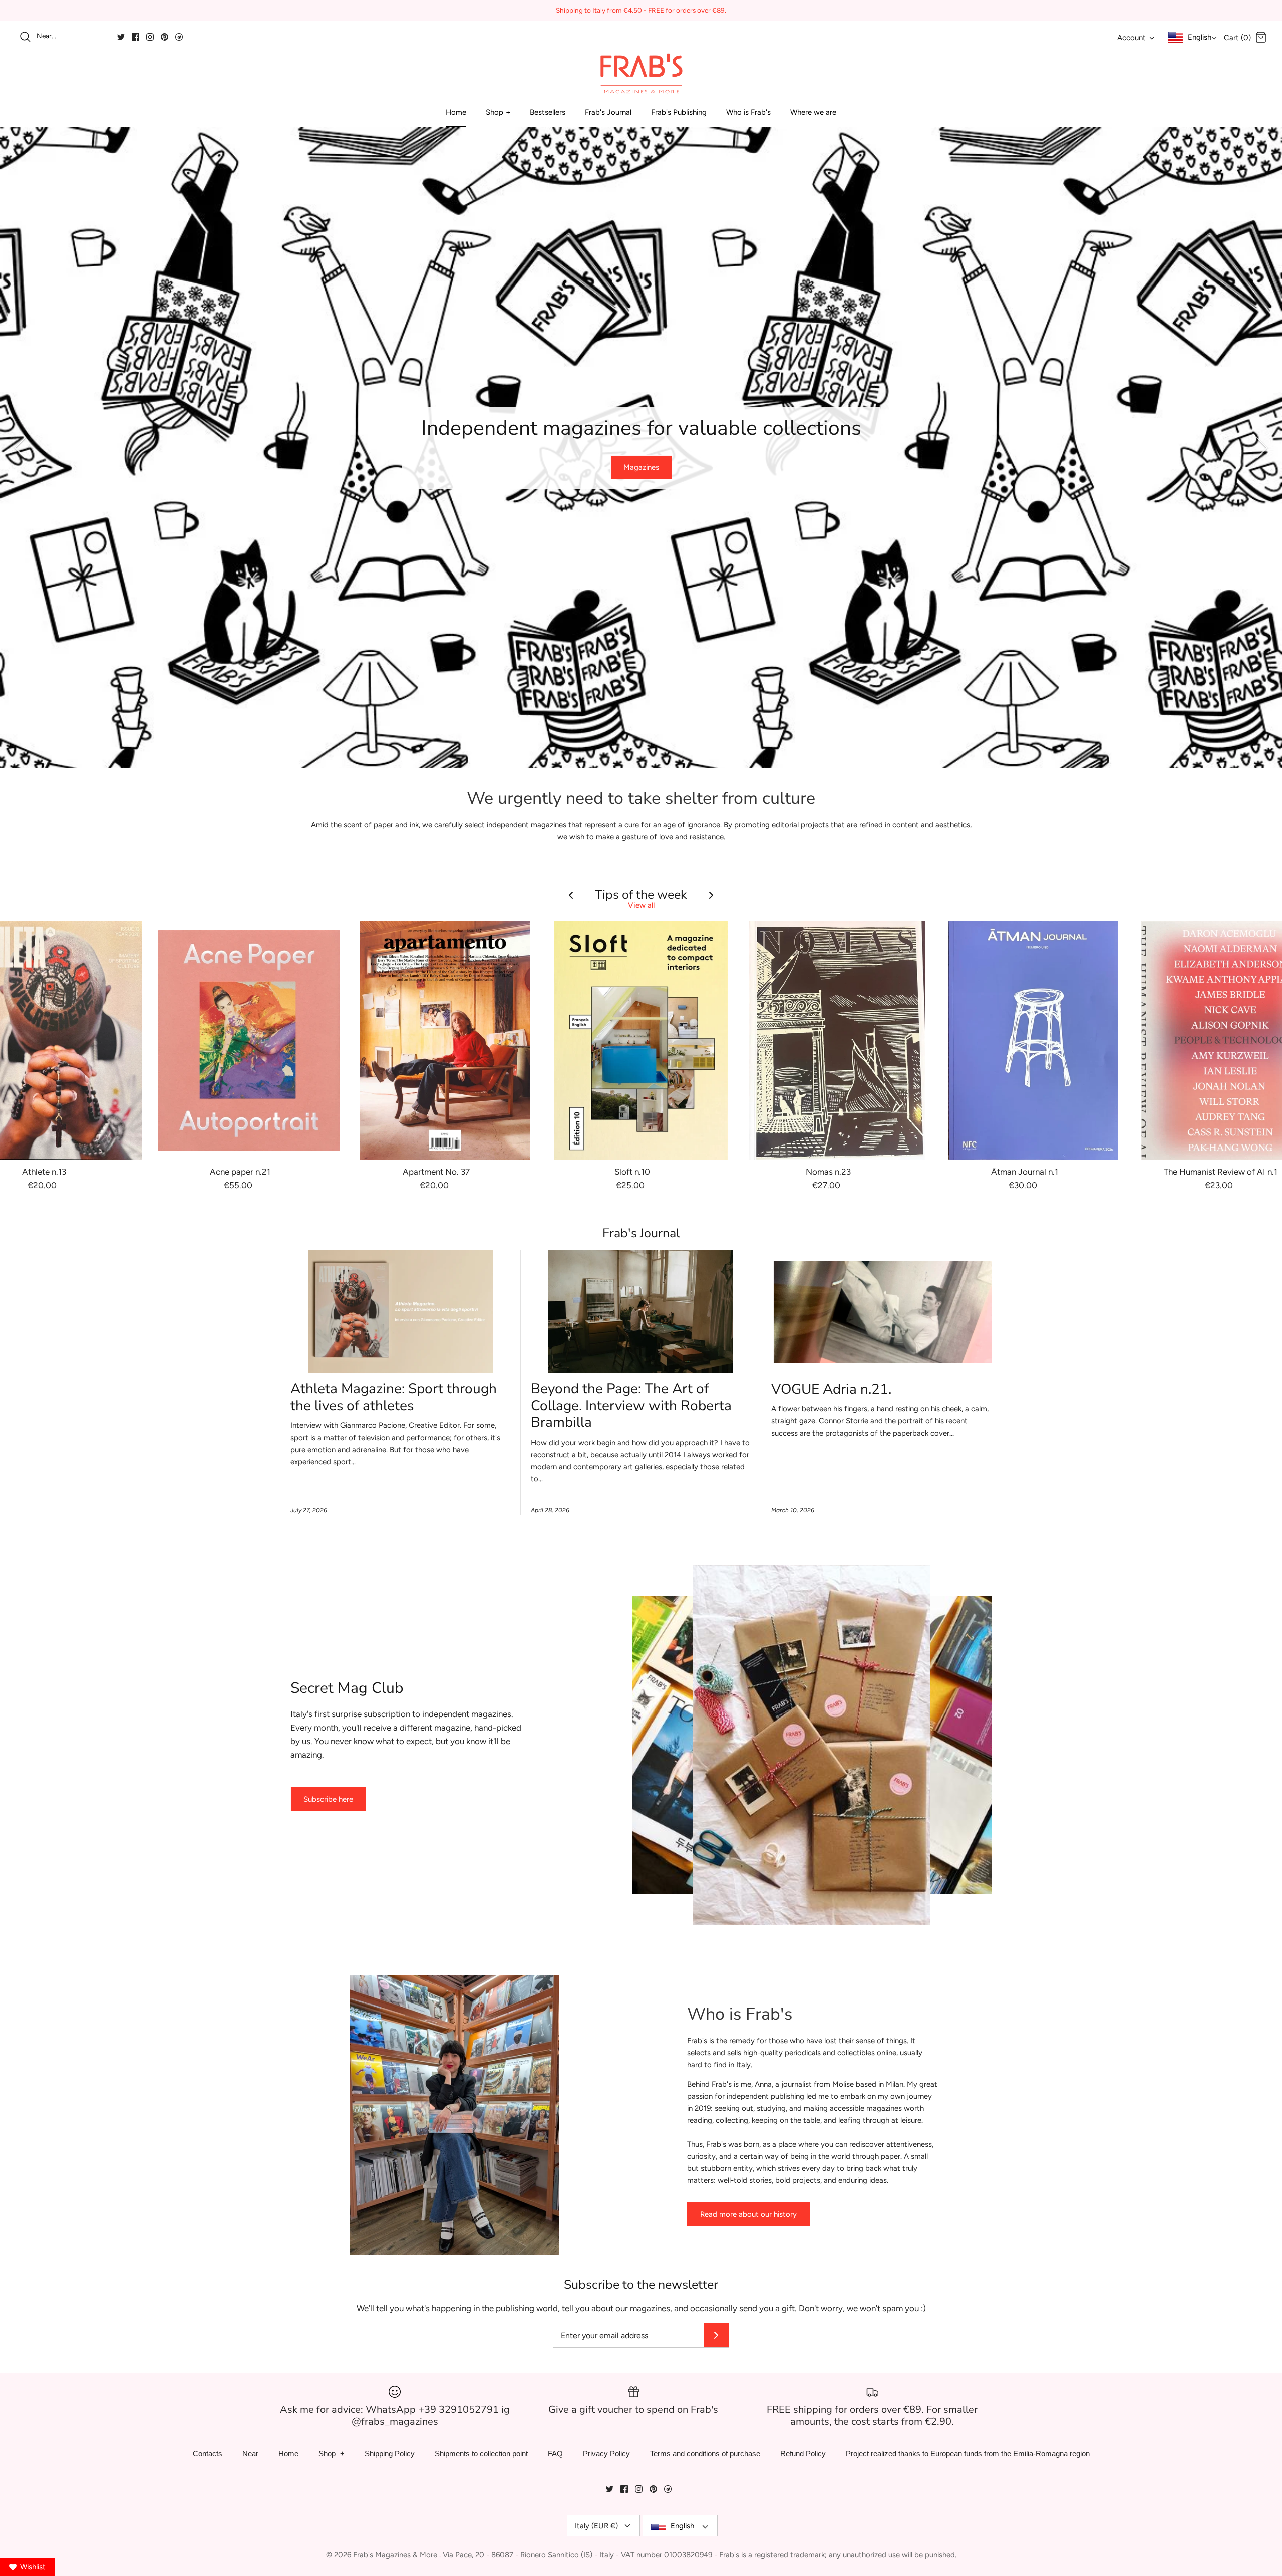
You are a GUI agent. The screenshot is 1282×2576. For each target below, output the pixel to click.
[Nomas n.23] (837, 1041)
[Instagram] (150, 37)
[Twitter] (121, 37)
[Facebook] (135, 37)
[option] (641, 448)
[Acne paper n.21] (249, 1041)
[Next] (1262, 448)
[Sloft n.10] (641, 1041)
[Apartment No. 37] (445, 1041)
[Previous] (20, 448)
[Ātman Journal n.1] (1034, 1041)
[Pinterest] (165, 37)
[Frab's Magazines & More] (641, 73)
